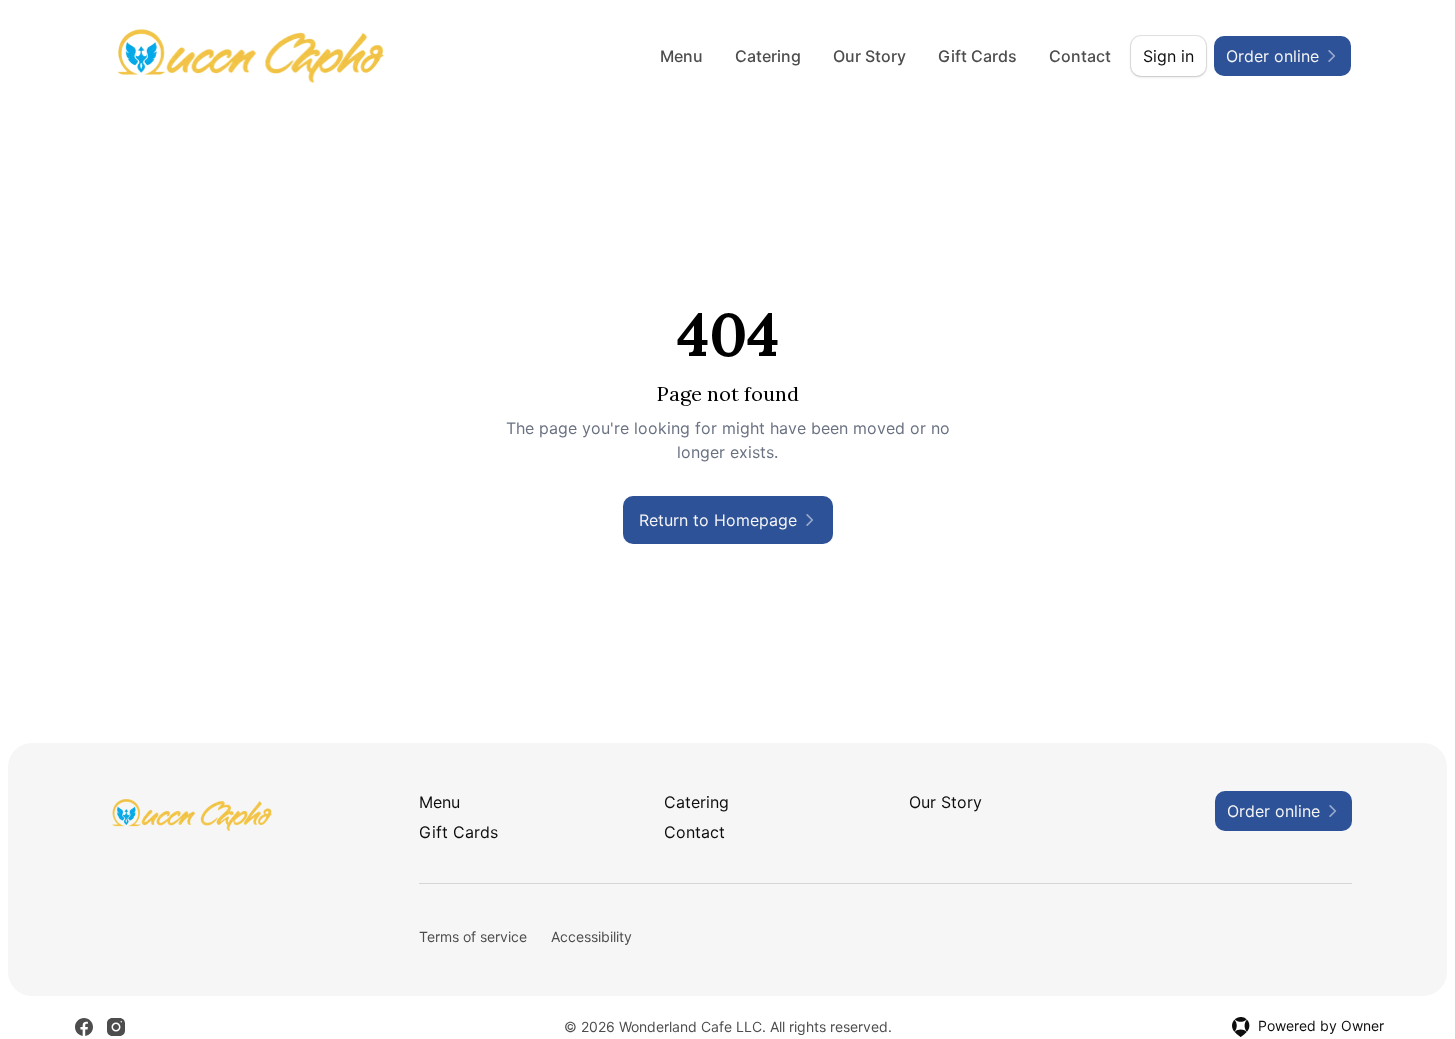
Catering (768, 56)
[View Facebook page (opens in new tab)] (84, 1027)
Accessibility (591, 936)
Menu (681, 56)
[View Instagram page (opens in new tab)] (116, 1027)
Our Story (869, 56)
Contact (1080, 56)
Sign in (1168, 56)
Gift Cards (977, 56)
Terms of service (473, 936)
